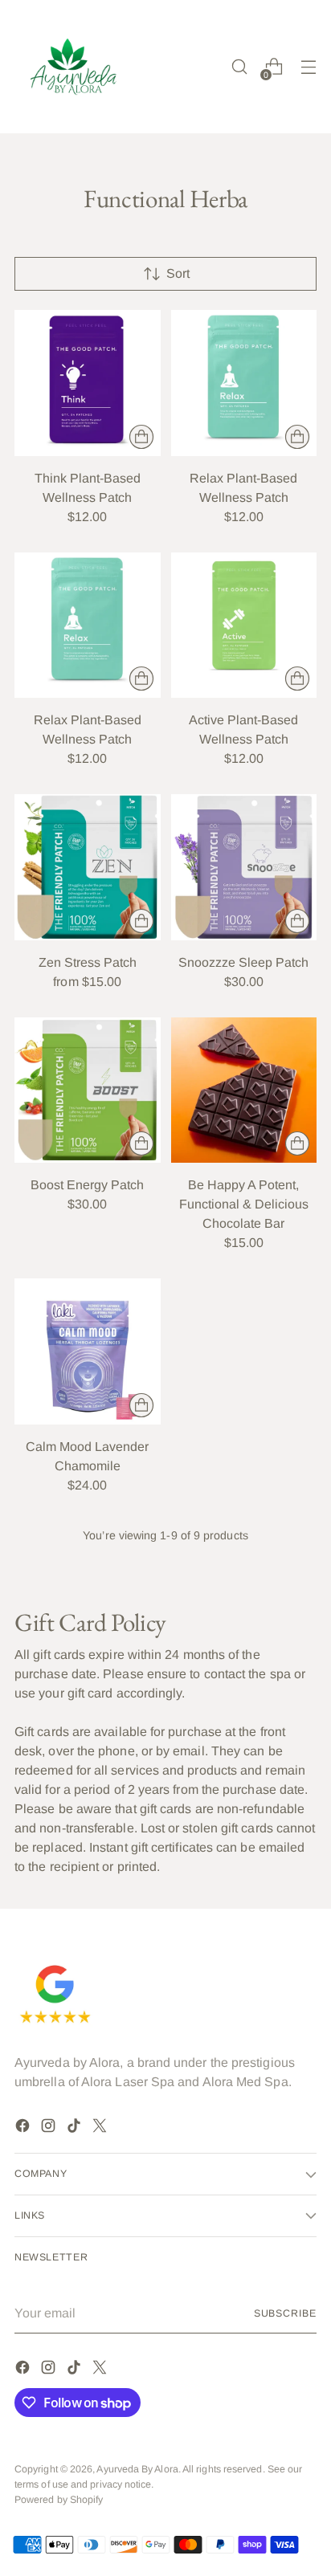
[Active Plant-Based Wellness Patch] (244, 626)
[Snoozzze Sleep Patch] (244, 867)
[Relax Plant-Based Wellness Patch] (244, 383)
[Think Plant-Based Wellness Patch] (88, 383)
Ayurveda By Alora (137, 2469)
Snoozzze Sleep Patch (243, 962)
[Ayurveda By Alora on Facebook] (24, 2128)
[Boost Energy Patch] (88, 1090)
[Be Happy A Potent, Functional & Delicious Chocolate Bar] (244, 1090)
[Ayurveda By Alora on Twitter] (101, 2128)
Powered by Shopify (59, 2500)
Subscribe (285, 2313)
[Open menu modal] (308, 67)
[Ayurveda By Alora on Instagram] (50, 2128)
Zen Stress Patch (88, 962)
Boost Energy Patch (87, 1185)
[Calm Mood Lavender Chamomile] (88, 1351)
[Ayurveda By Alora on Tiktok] (76, 2128)
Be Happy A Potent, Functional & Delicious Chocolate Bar (244, 1204)
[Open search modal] (239, 67)
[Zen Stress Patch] (88, 867)
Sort (178, 273)
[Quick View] (141, 437)
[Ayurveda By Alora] (75, 67)
